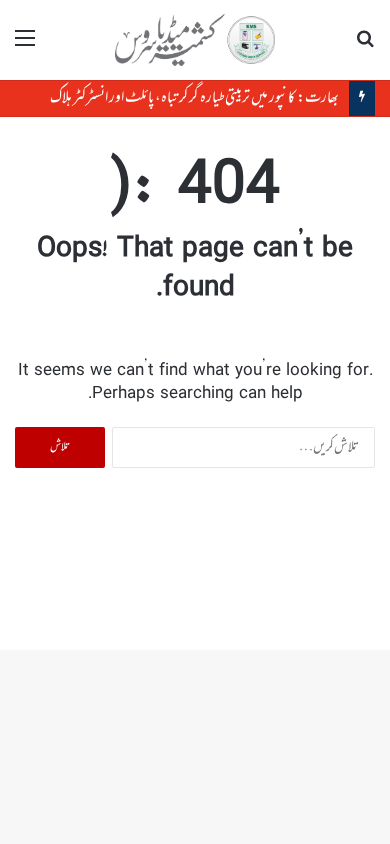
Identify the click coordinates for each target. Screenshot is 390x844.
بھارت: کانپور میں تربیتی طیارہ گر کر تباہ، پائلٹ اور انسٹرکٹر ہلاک (194, 98)
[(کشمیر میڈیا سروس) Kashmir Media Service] (195, 40)
